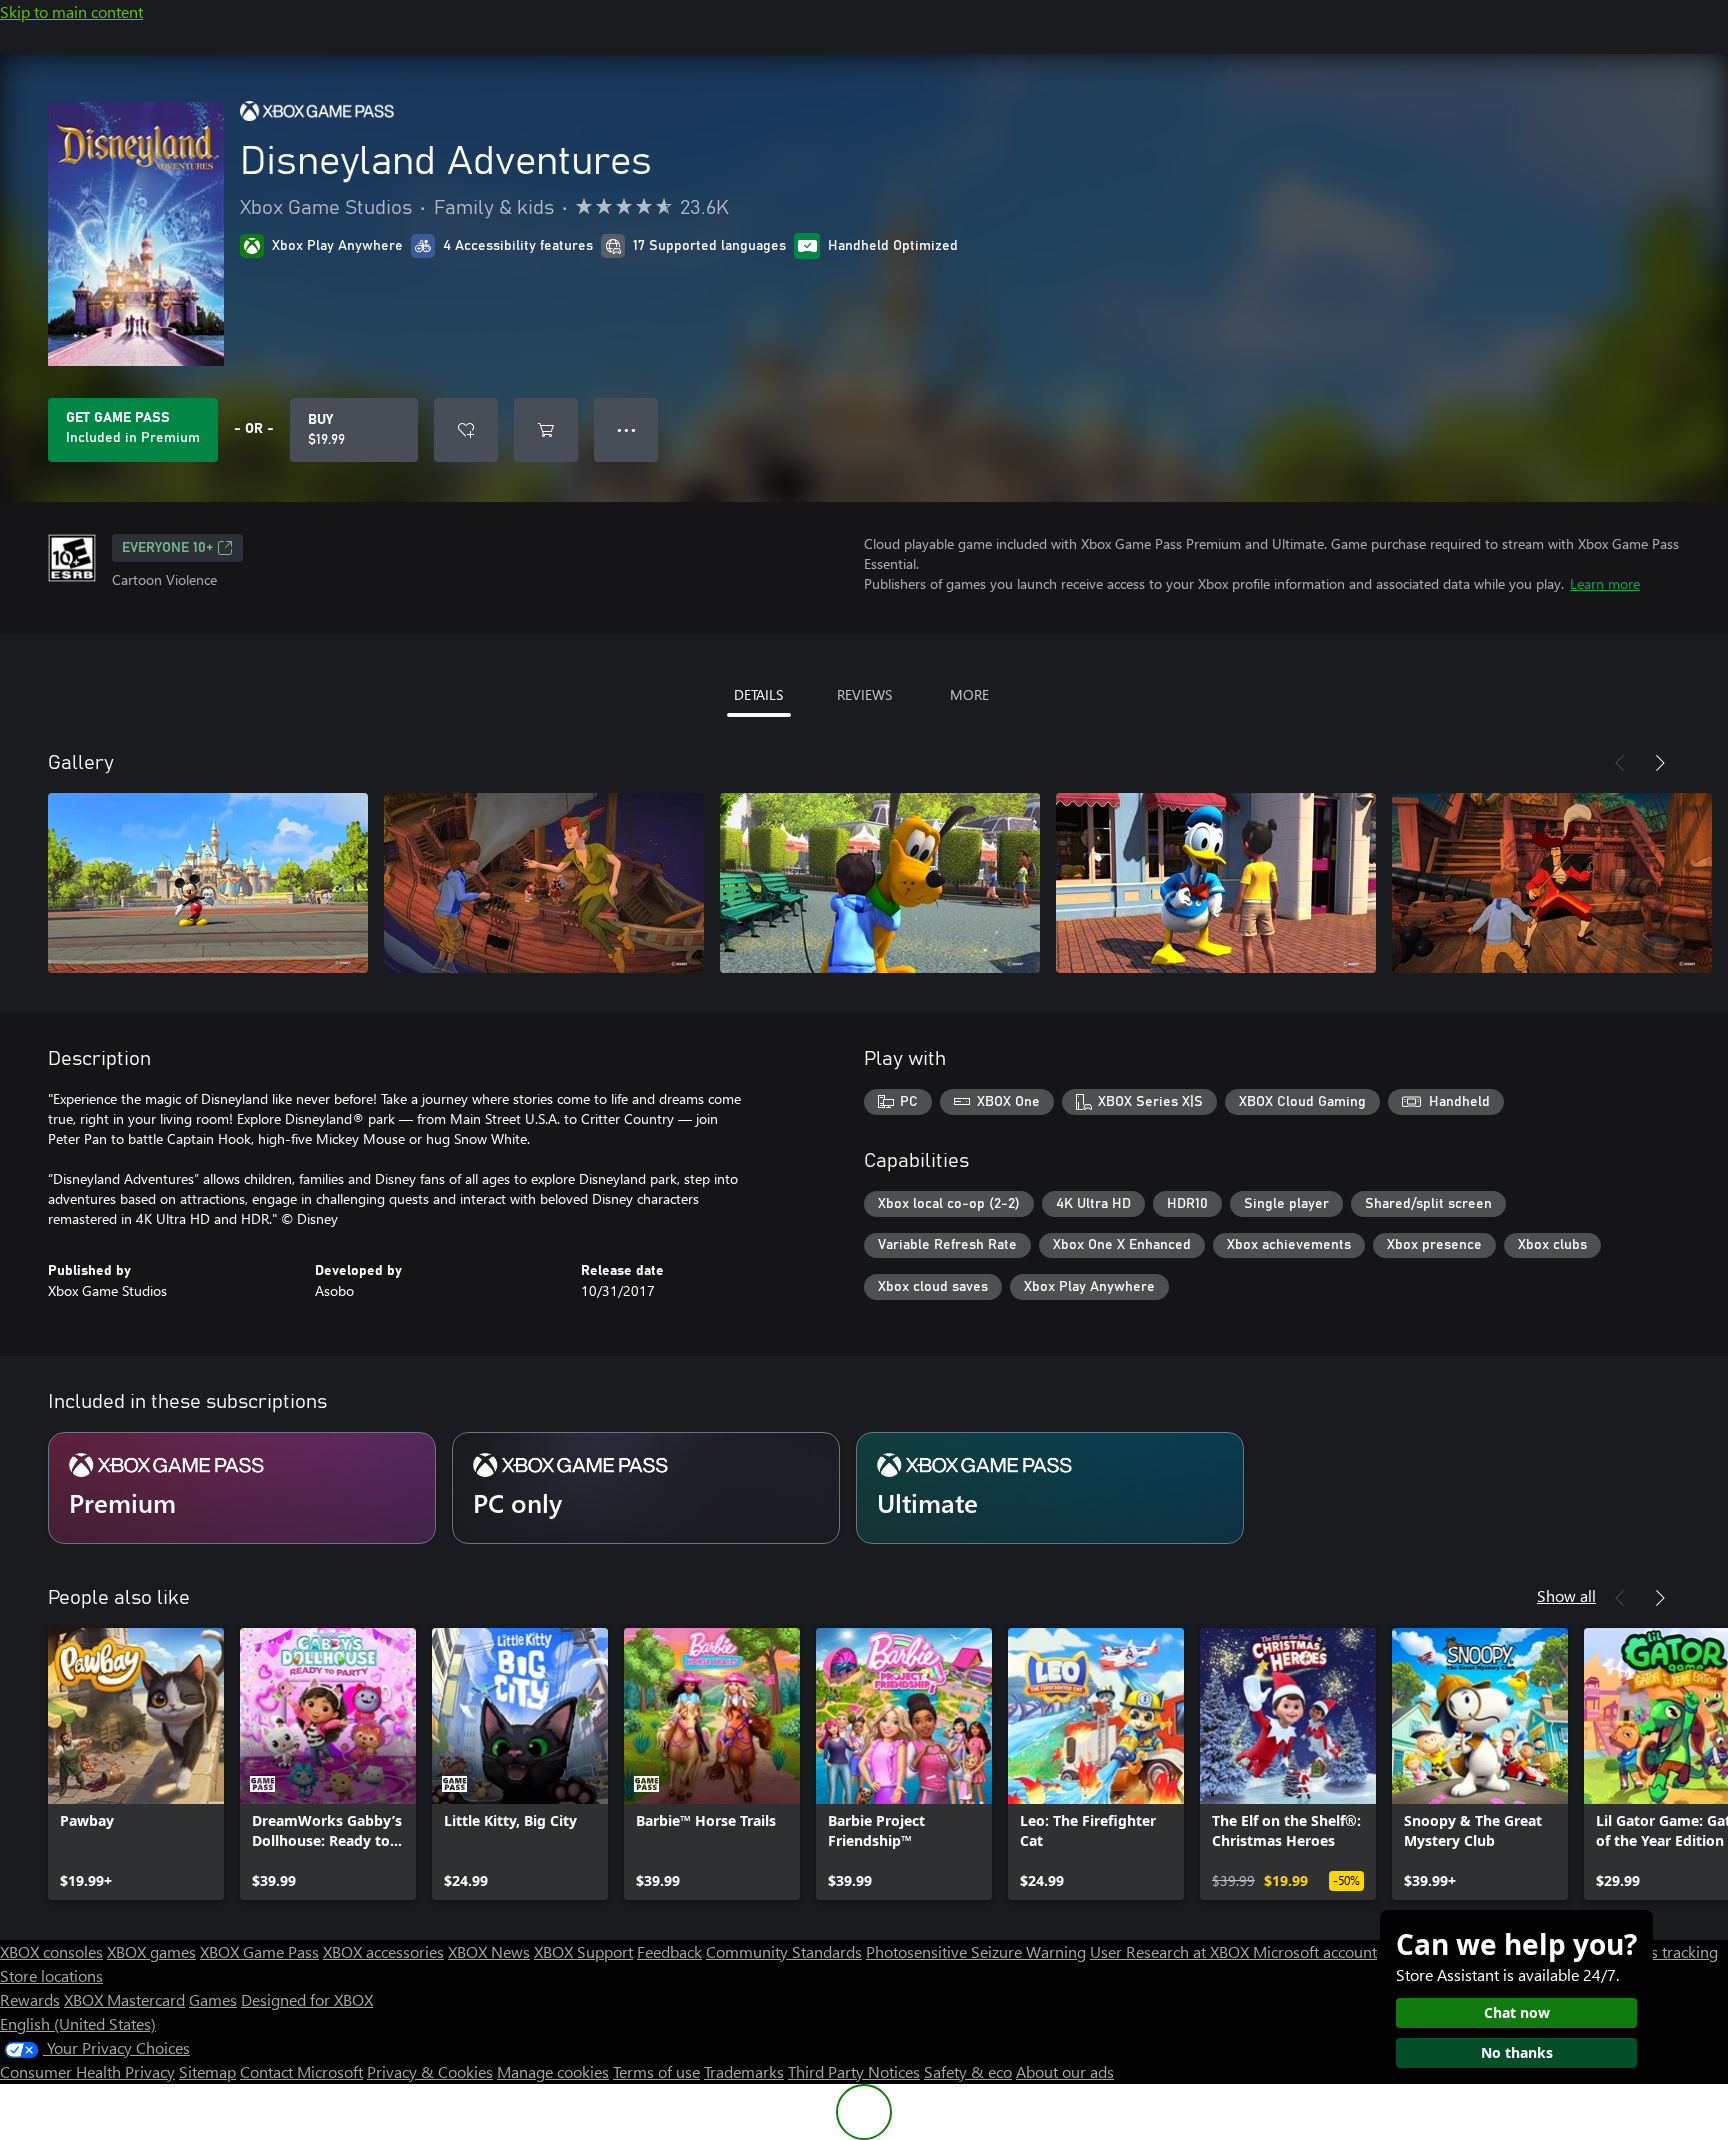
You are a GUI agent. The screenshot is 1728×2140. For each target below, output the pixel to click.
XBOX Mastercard (124, 1999)
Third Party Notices (854, 2071)
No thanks (1517, 2052)
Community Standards (784, 1951)
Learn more (1605, 583)
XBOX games (151, 1951)
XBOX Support (583, 1951)
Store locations (51, 1975)
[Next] (1660, 763)
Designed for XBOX (307, 1999)
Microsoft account (1315, 1951)
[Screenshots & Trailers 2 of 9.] (544, 883)
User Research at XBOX (1171, 1951)
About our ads (1065, 2071)
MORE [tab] (969, 694)
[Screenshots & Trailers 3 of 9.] (880, 883)
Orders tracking (1664, 1951)
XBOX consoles (51, 1951)
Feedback (669, 1951)
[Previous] (1620, 763)
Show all (1566, 1595)
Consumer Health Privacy (87, 2071)
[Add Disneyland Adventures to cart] (546, 430)
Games (213, 1999)
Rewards (30, 1999)
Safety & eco (968, 2071)
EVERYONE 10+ (167, 548)
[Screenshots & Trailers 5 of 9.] (1552, 883)
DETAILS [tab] (758, 694)
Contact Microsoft (301, 2071)
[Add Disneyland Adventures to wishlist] (466, 430)
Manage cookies (553, 2071)
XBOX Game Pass (259, 1951)
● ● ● (626, 429)
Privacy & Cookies (430, 2071)
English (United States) (78, 2023)
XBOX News (489, 1951)
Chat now (1517, 2012)
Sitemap (207, 2071)
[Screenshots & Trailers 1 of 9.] (208, 883)
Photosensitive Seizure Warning (976, 1951)
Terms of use (656, 2071)
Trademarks (744, 2071)
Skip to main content (71, 11)
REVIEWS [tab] (864, 694)
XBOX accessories (383, 1951)
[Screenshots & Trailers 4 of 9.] (1216, 883)
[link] (136, 1764)
